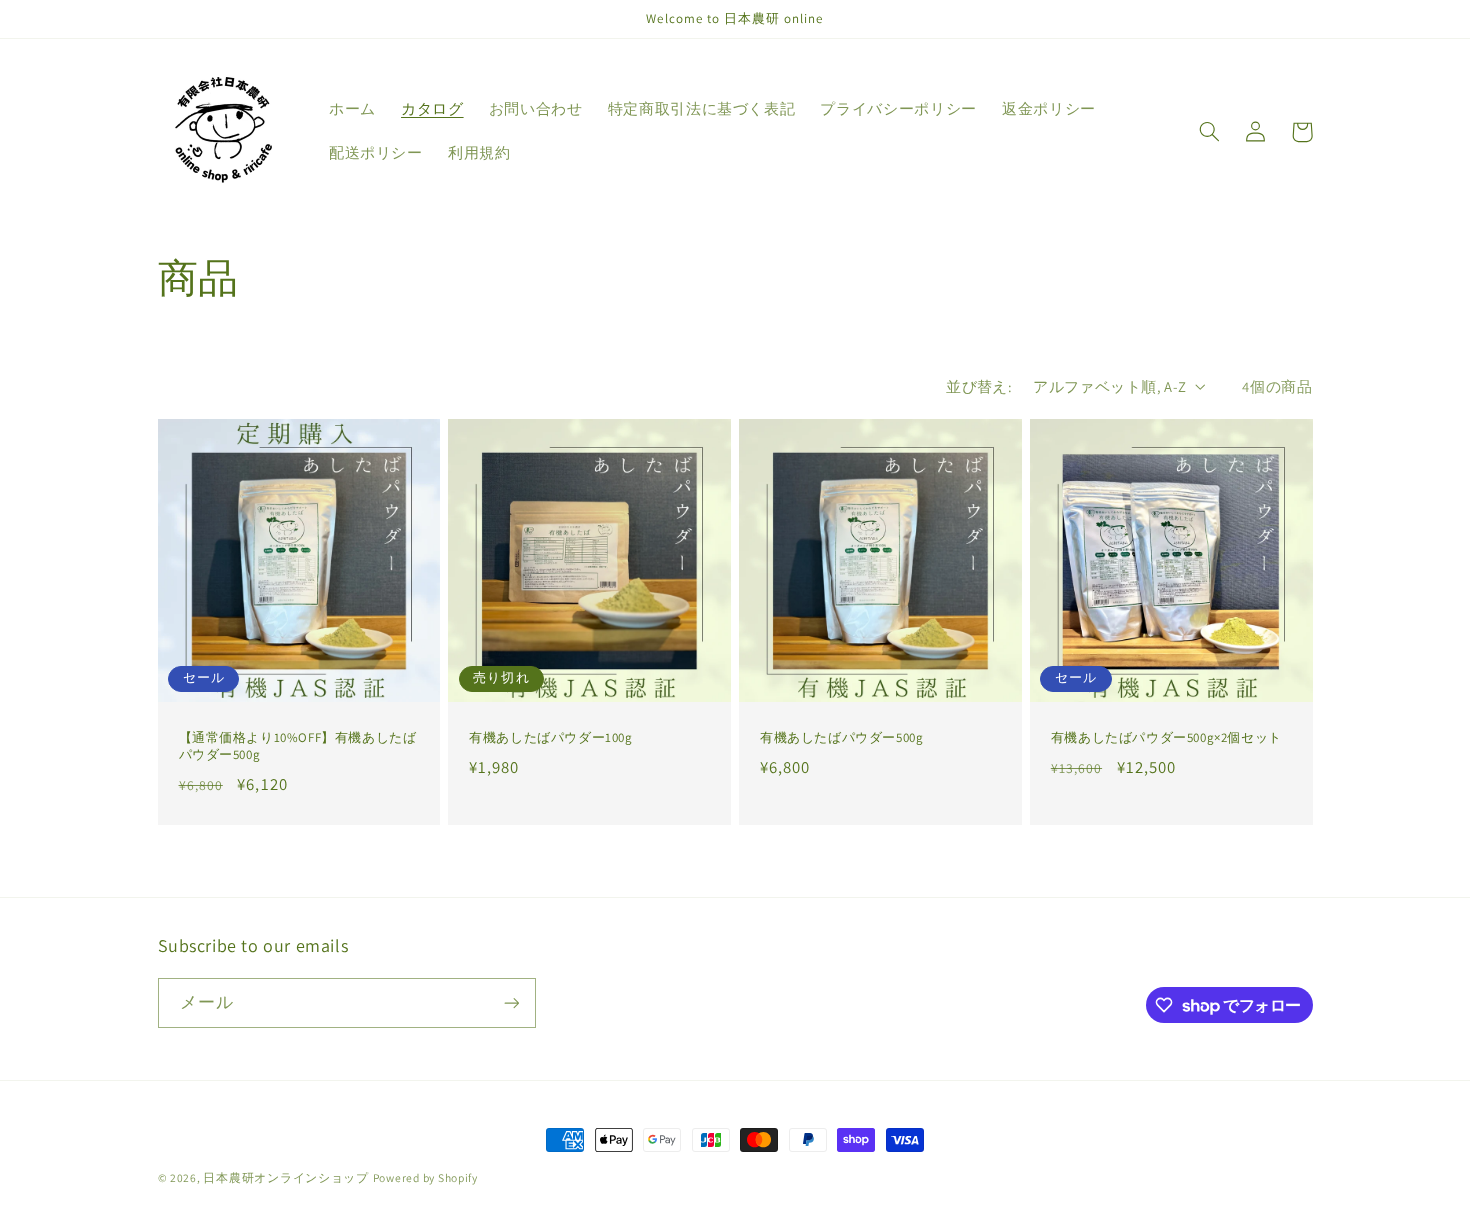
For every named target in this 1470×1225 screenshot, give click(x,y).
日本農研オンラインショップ (286, 1177)
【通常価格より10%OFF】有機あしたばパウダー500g (298, 746)
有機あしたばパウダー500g (841, 738)
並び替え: (979, 386)
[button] (1210, 132)
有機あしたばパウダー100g (550, 738)
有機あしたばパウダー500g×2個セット (1166, 738)
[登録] (511, 1002)
